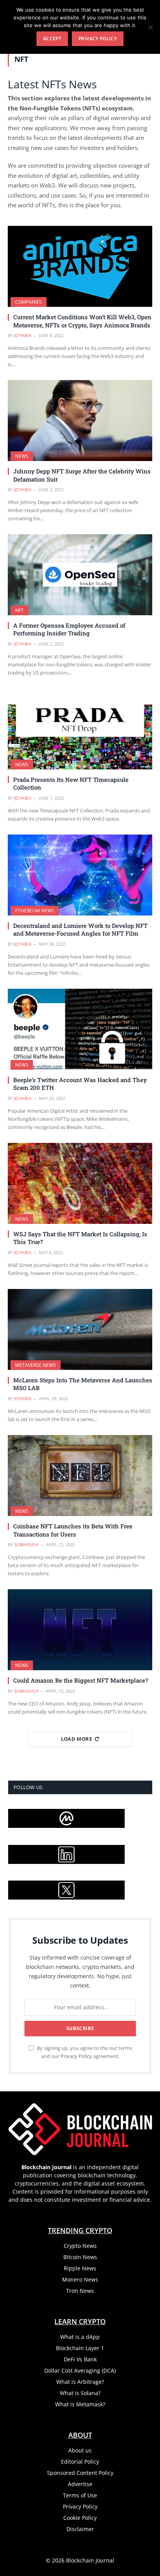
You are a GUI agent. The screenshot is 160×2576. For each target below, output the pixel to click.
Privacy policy (98, 39)
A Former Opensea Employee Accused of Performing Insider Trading (69, 629)
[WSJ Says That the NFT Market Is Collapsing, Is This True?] (80, 1183)
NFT (19, 610)
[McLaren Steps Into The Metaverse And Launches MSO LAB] (80, 1329)
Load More (77, 1739)
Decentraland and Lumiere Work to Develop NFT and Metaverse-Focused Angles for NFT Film (80, 929)
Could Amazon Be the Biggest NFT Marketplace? (81, 1680)
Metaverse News (36, 1365)
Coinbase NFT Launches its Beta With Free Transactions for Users (73, 1530)
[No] (150, 27)
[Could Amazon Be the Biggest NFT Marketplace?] (80, 1630)
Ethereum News (35, 911)
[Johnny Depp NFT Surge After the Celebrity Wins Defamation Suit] (80, 421)
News (22, 456)
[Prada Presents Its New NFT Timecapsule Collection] (80, 729)
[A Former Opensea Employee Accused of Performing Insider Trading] (80, 575)
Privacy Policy (76, 2056)
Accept (52, 39)
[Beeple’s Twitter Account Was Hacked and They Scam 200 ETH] (80, 1029)
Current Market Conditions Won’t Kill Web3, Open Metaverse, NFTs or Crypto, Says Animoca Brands (82, 321)
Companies (29, 302)
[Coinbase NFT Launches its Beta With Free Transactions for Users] (80, 1476)
